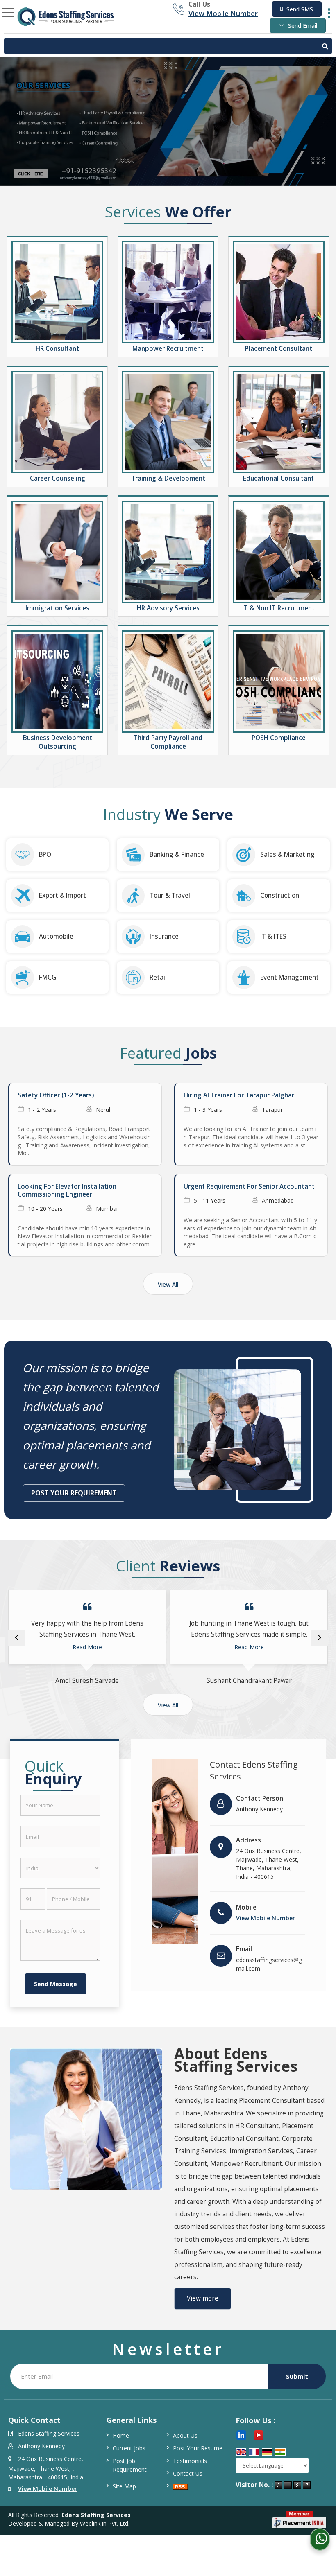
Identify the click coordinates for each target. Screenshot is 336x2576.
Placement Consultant (279, 349)
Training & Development (168, 478)
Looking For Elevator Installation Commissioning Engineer (67, 1191)
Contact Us (188, 2473)
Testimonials (190, 2461)
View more (203, 2298)
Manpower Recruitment (168, 349)
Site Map (124, 2486)
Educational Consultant (278, 478)
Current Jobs (129, 2448)
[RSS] (180, 2486)
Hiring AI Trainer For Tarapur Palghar (239, 1095)
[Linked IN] (241, 2435)
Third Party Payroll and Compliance (168, 742)
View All (168, 1284)
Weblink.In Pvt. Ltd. (105, 2523)
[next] (320, 1638)
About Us (185, 2435)
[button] (223, 13)
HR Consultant (57, 349)
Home (121, 2435)
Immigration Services (57, 608)
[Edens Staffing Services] (66, 17)
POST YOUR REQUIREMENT (74, 1493)
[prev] (16, 1638)
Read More (87, 1647)
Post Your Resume (198, 2448)
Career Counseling (58, 478)
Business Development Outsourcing (58, 742)
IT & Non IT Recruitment (278, 608)
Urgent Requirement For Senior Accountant (249, 1186)
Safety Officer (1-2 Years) (56, 1095)
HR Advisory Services (168, 608)
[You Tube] (259, 2435)
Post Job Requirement (130, 2465)
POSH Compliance (279, 738)
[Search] (168, 46)
